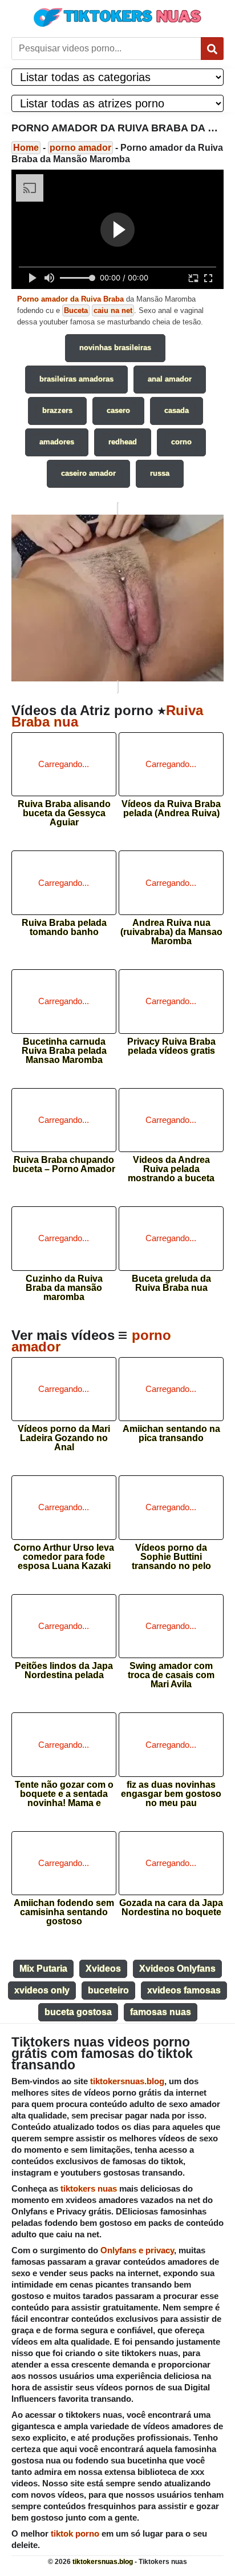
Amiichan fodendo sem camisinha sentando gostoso (64, 1909)
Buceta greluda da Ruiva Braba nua (171, 1283)
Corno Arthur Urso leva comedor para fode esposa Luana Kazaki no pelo (64, 1553)
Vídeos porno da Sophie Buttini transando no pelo (171, 1553)
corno (181, 442)
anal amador (170, 379)
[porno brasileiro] (117, 597)
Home (26, 148)
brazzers (57, 410)
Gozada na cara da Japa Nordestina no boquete (171, 1908)
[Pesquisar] (212, 49)
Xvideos (103, 1969)
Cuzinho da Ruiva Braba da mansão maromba (64, 1284)
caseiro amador (88, 473)
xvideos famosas (184, 1990)
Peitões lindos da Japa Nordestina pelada (64, 1671)
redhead (123, 442)
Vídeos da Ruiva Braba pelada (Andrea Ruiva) (171, 809)
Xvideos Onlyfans (177, 1969)
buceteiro (108, 1990)
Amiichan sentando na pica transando (171, 1434)
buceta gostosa (78, 2012)
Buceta (76, 310)
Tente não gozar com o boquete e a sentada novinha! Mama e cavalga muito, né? (64, 1790)
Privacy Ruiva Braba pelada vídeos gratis (171, 1046)
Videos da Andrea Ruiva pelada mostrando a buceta (171, 1165)
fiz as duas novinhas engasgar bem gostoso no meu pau (171, 1790)
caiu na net (113, 310)
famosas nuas (161, 2012)
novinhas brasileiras (115, 348)
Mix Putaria (43, 1969)
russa (160, 473)
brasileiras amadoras (76, 379)
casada (177, 410)
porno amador (80, 148)
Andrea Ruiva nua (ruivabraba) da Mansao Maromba (171, 928)
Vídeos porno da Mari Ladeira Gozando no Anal (64, 1435)
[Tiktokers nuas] (117, 17)
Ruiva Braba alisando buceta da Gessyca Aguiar (64, 810)
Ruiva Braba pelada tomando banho (64, 928)
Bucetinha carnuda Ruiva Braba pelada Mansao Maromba (64, 1047)
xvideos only (42, 1990)
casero (118, 410)
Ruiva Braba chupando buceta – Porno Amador (64, 1165)
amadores (57, 442)
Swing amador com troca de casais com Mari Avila (171, 1672)
